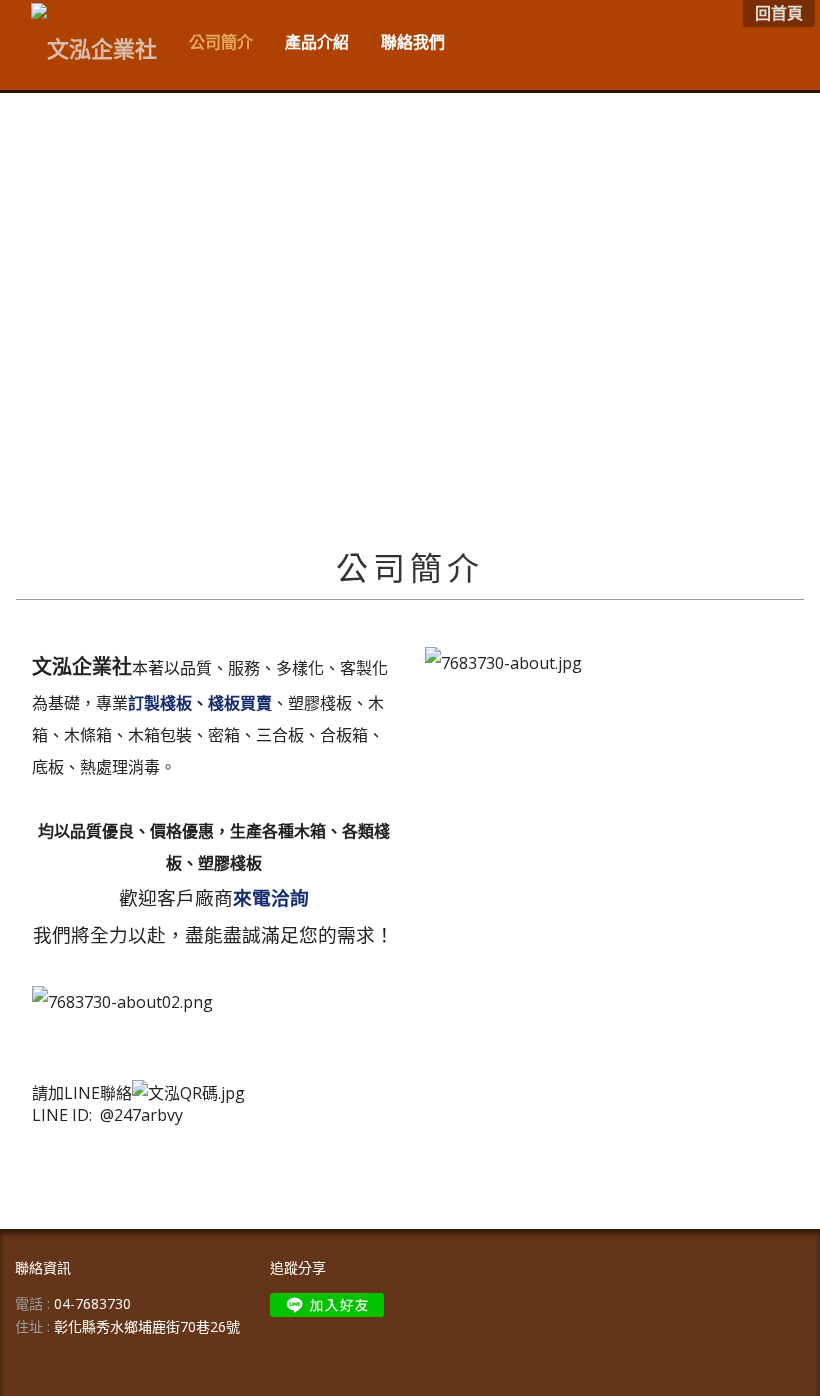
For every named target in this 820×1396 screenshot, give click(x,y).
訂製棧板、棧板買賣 (200, 703)
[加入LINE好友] (327, 1305)
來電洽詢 (271, 897)
